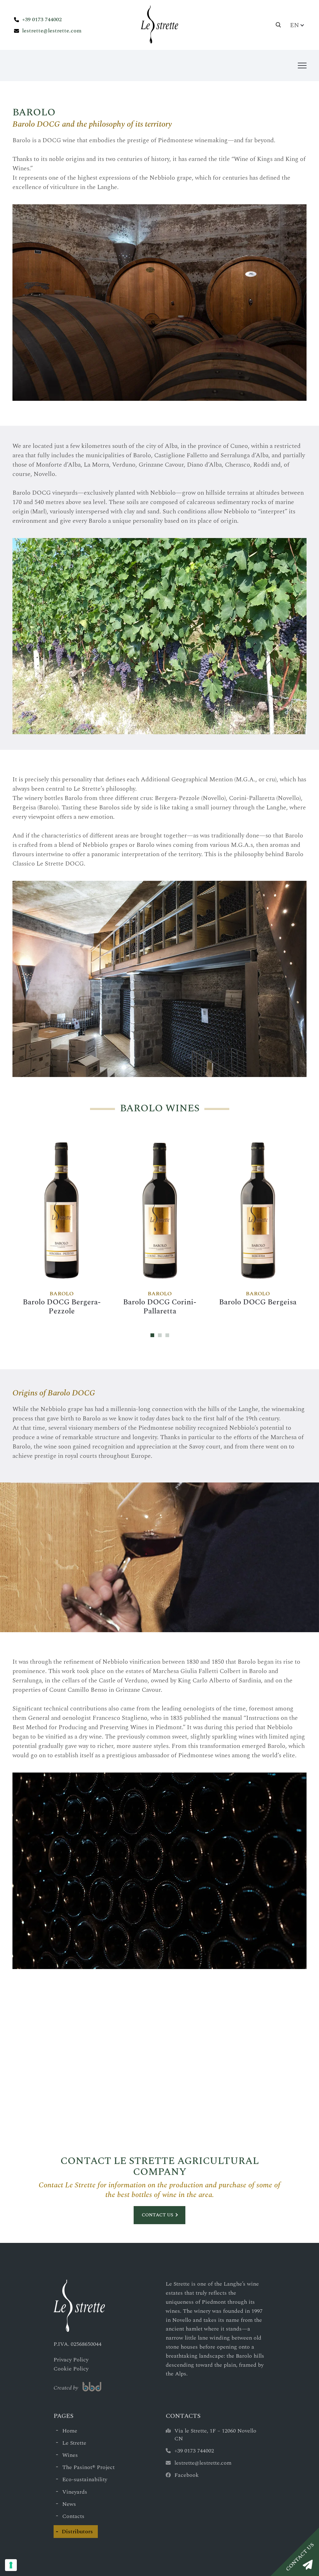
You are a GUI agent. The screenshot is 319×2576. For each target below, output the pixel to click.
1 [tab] (152, 1335)
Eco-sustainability (85, 2479)
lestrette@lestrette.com (52, 31)
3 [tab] (167, 1335)
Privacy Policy (71, 2360)
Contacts (73, 2516)
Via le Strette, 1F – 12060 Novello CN (215, 2435)
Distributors (77, 2532)
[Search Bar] (279, 25)
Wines (70, 2455)
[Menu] (302, 65)
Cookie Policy (71, 2369)
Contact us (157, 2215)
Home (70, 2431)
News (69, 2504)
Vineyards (75, 2492)
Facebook (187, 2475)
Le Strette (74, 2443)
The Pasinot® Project (88, 2467)
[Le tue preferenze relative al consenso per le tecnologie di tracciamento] (11, 2565)
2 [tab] (160, 1335)
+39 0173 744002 (42, 19)
